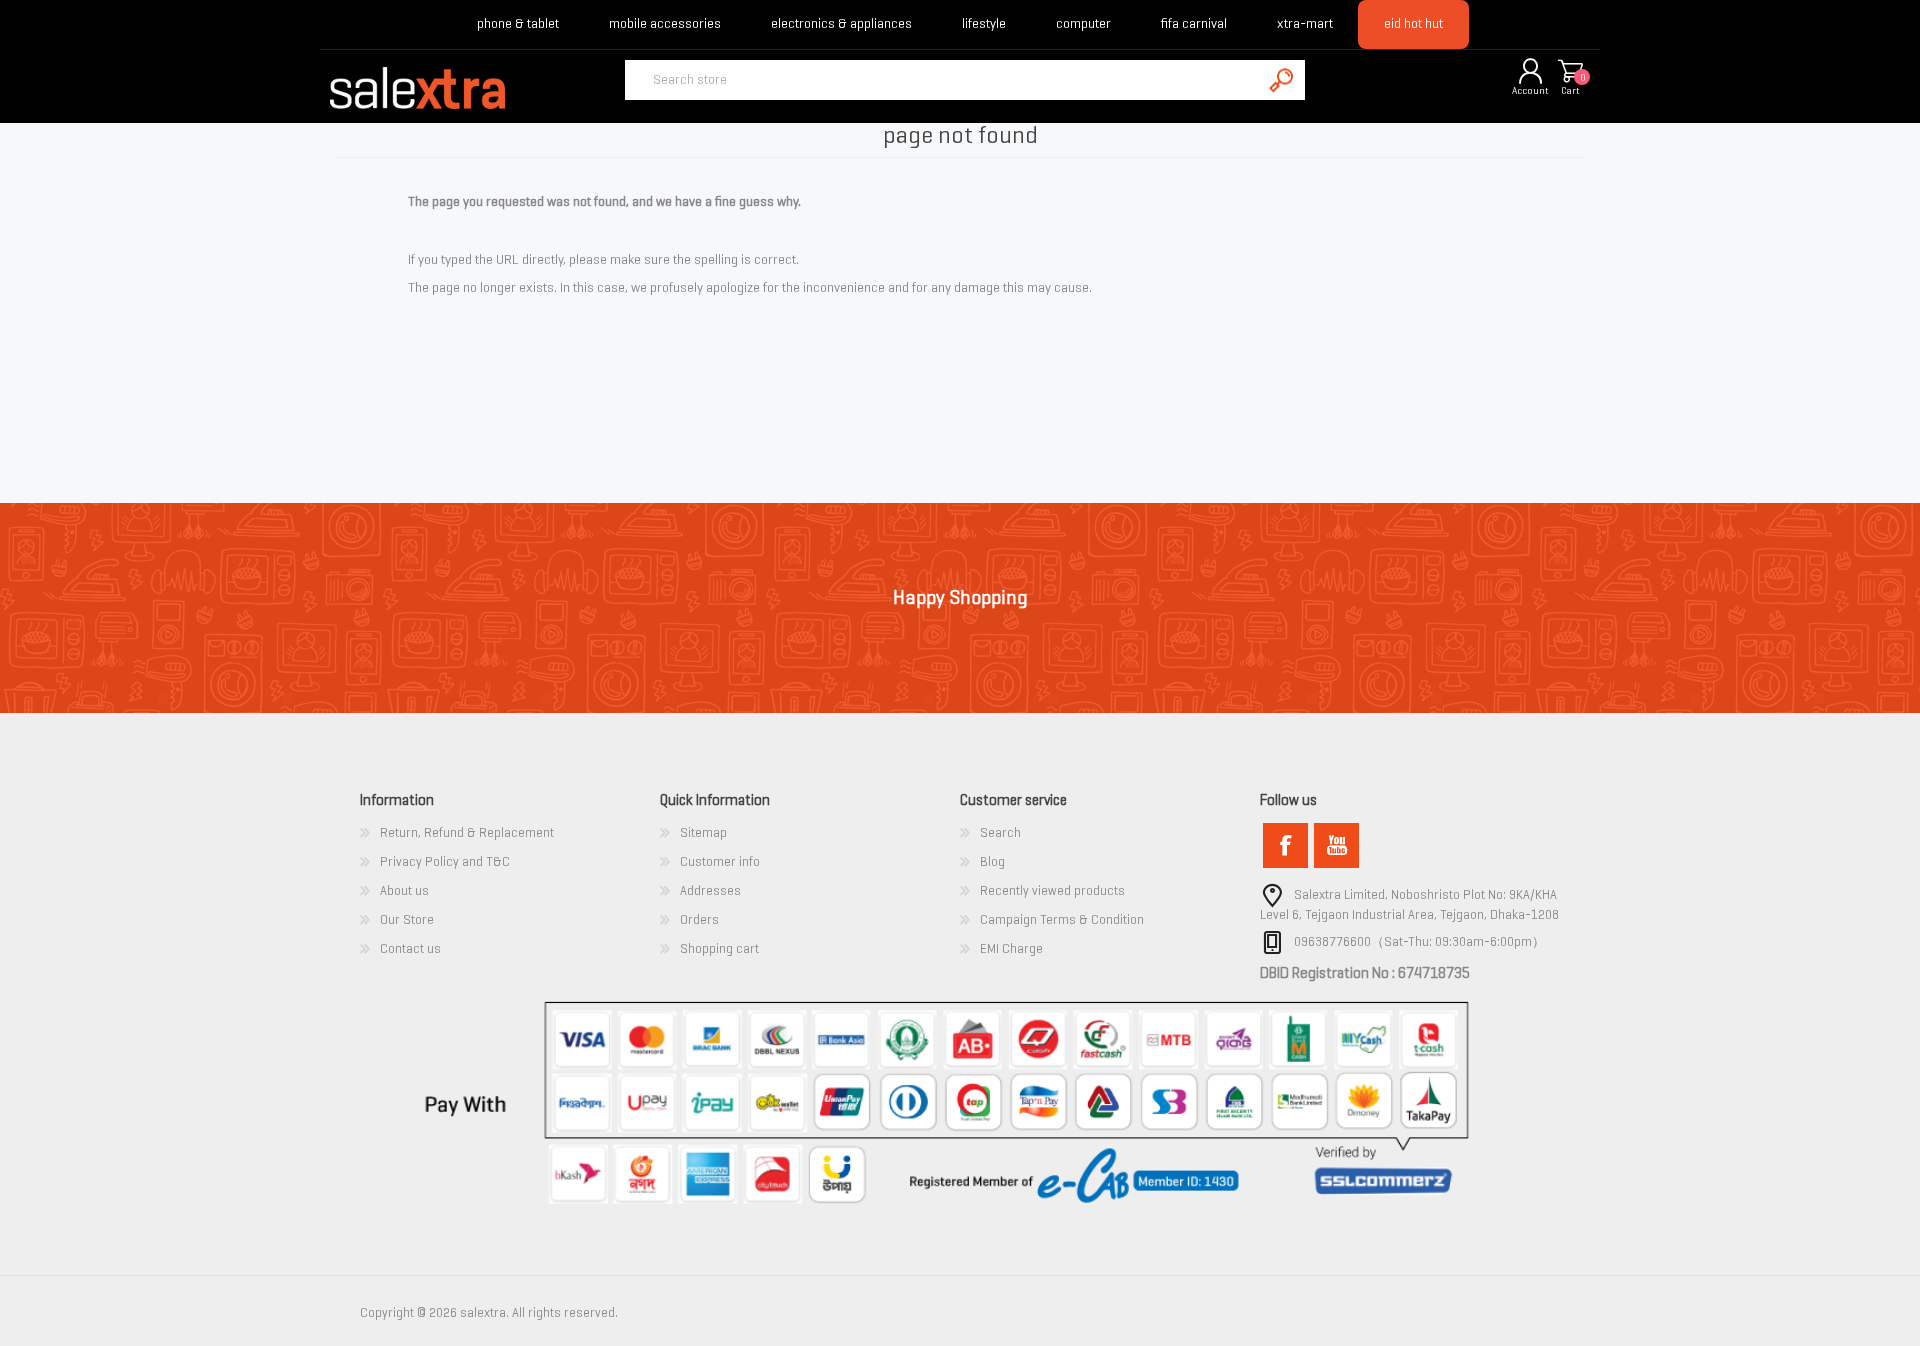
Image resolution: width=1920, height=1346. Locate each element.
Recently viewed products (1052, 890)
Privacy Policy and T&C (445, 861)
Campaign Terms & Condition (1062, 919)
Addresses (710, 890)
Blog (992, 861)
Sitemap (703, 832)
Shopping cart (1570, 72)
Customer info (720, 861)
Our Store (407, 919)
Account (1530, 90)
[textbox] (943, 80)
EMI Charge (1011, 948)
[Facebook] (1285, 845)
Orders (699, 919)
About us (404, 890)
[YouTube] (1336, 845)
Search (1000, 832)
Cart (1570, 90)
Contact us (410, 948)
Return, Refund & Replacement (467, 832)
